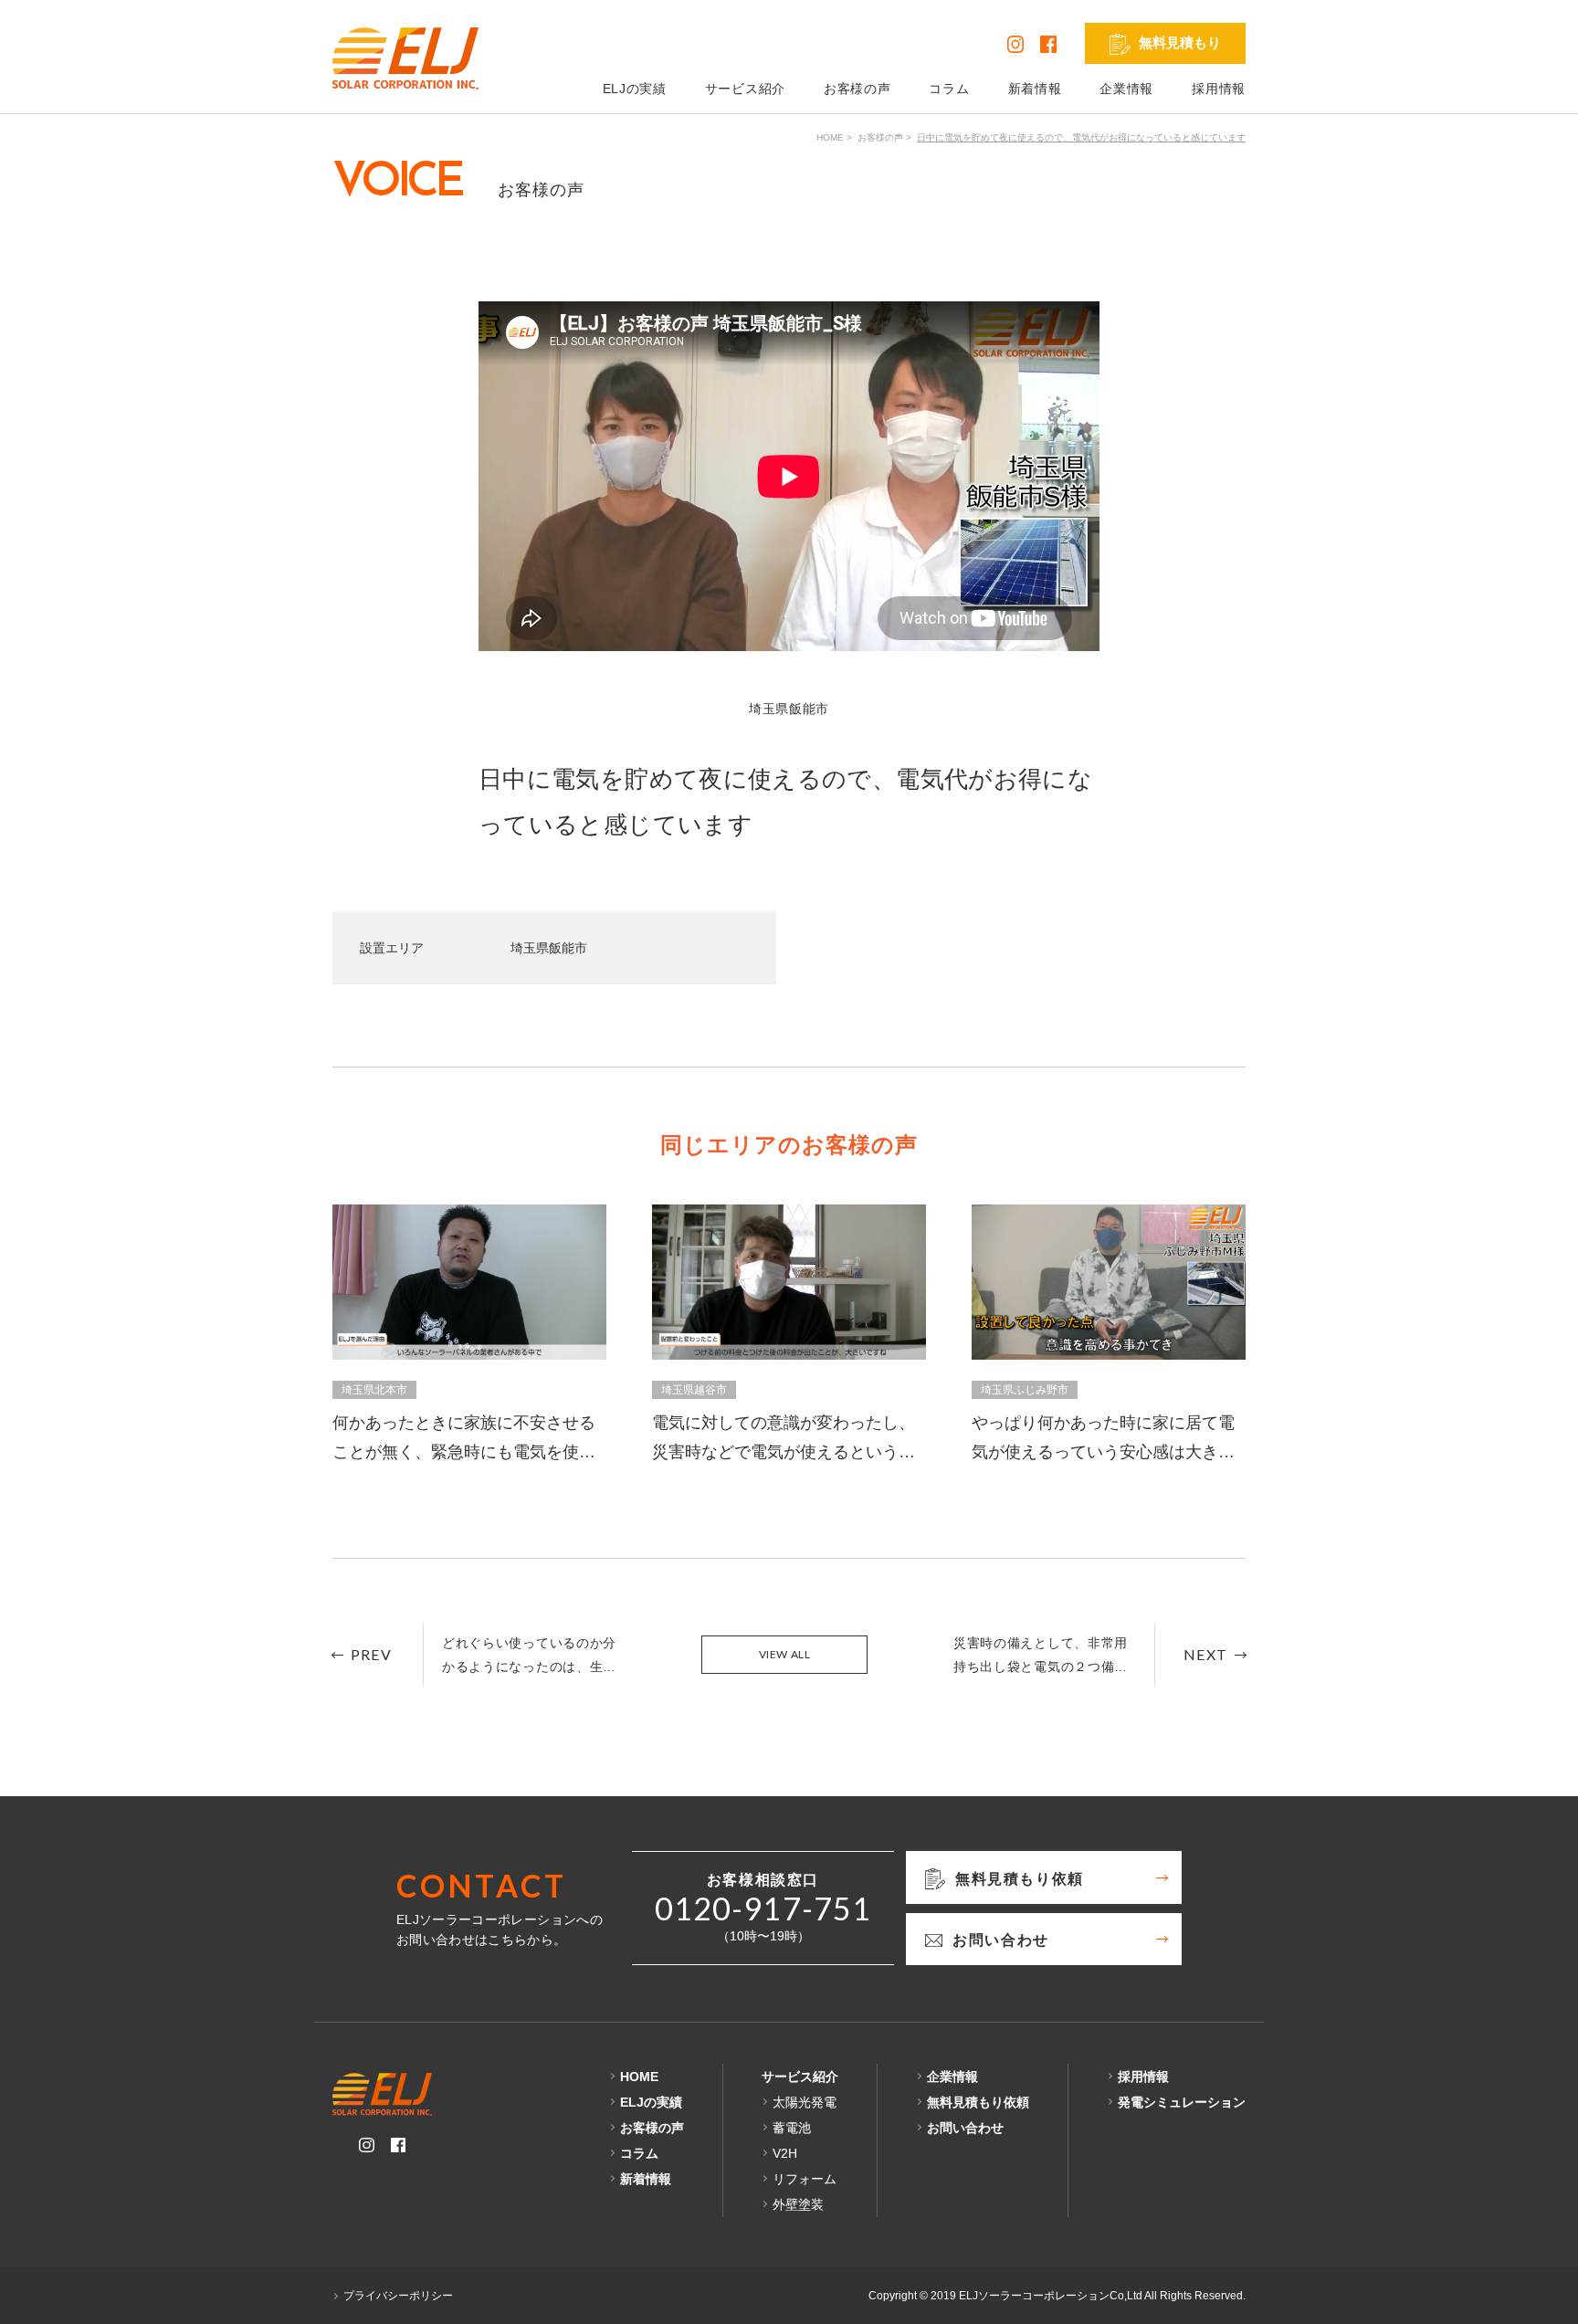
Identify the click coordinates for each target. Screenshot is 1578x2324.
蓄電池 (792, 2128)
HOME (830, 137)
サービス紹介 (745, 89)
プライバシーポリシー (398, 2296)
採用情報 (1219, 89)
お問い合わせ (965, 2128)
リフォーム (805, 2179)
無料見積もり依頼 (978, 2102)
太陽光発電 (805, 2102)
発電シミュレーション (1182, 2102)
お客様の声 (857, 89)
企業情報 (1126, 89)
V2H (785, 2153)
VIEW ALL (785, 1654)
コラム (949, 89)
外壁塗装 (798, 2204)
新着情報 (1035, 89)
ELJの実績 (635, 89)
